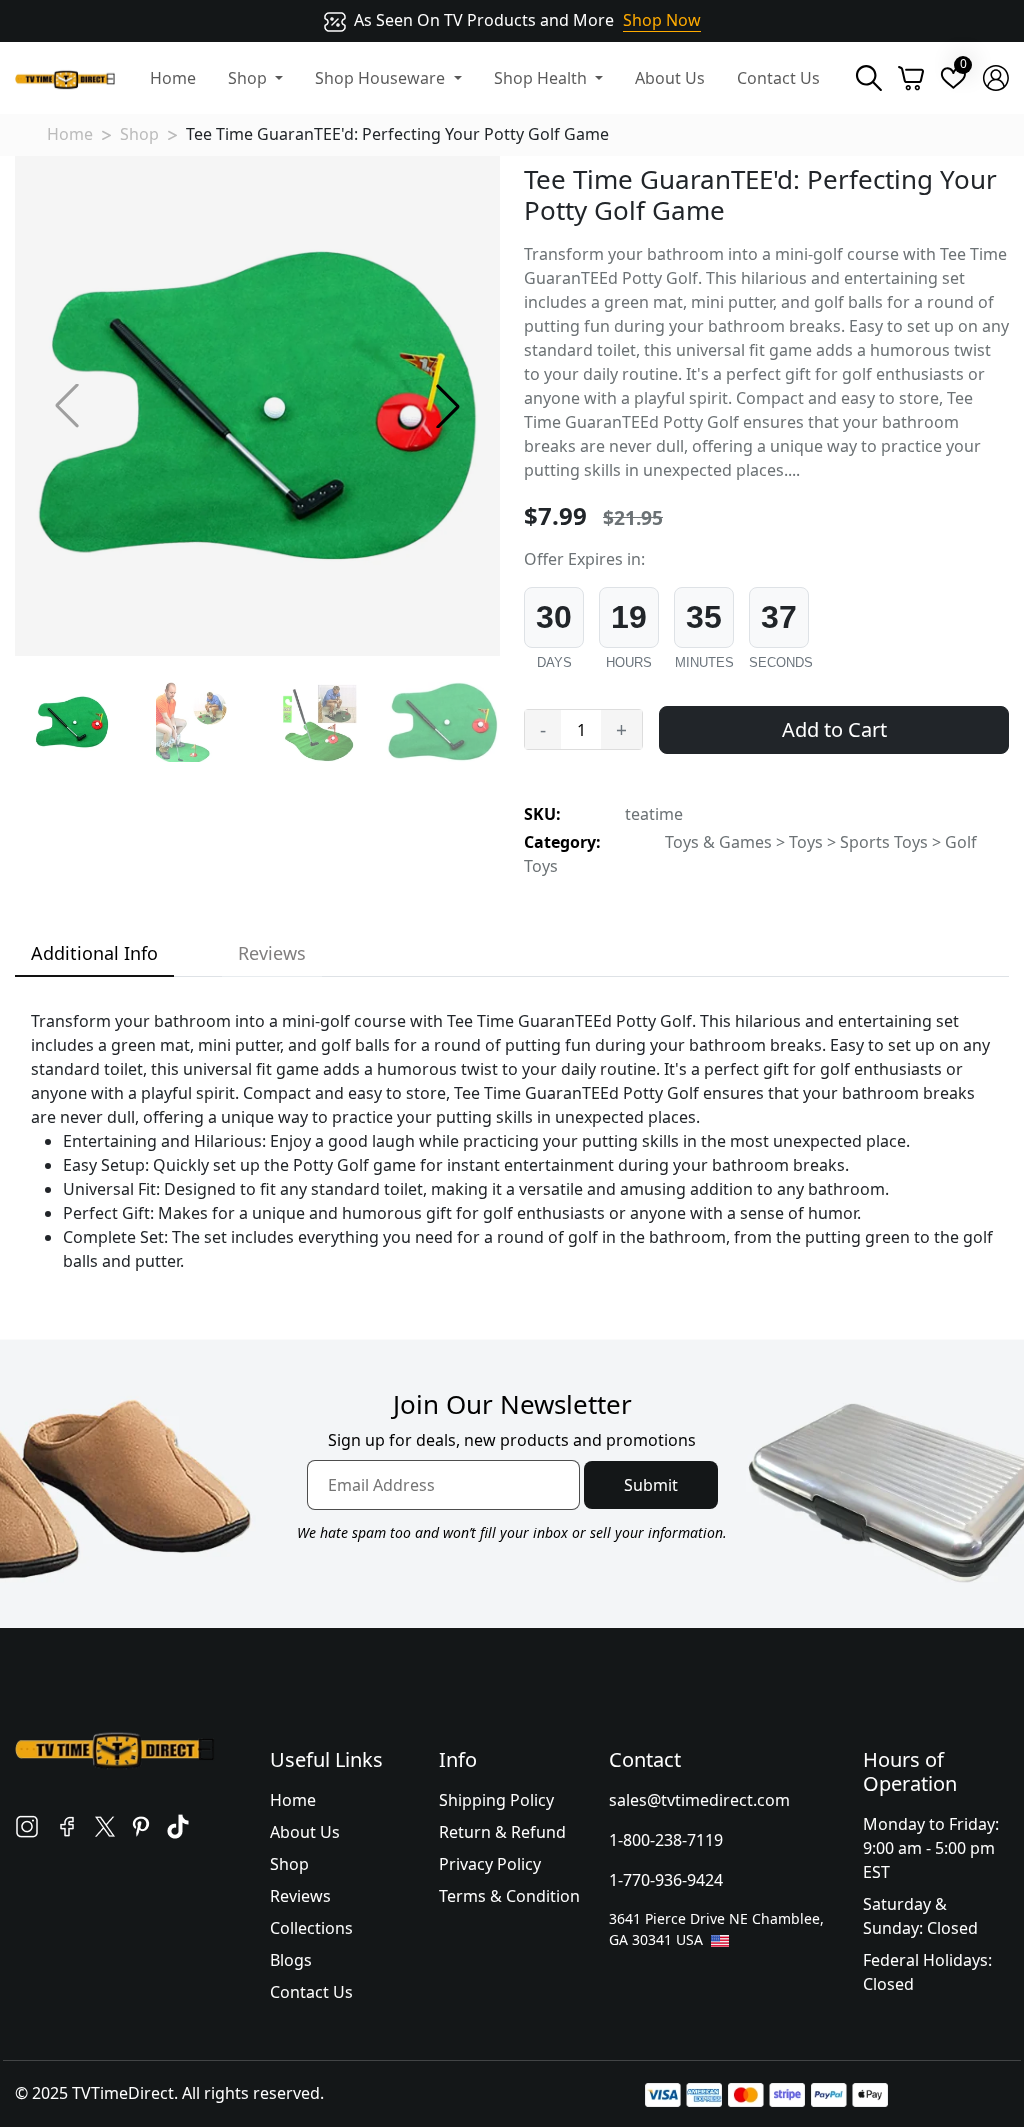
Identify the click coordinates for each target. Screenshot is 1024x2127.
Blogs (291, 1960)
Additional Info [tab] (94, 953)
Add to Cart (834, 729)
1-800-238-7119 (666, 1840)
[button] (448, 406)
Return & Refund (502, 1832)
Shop (139, 134)
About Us (670, 78)
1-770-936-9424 (666, 1880)
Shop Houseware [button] (382, 78)
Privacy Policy (490, 1864)
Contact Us (778, 78)
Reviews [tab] (272, 953)
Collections (311, 1928)
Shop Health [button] (542, 78)
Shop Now (662, 20)
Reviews (300, 1896)
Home (173, 78)
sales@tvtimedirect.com (699, 1800)
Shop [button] (249, 78)
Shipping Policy (496, 1800)
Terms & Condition (509, 1896)
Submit (651, 1485)
